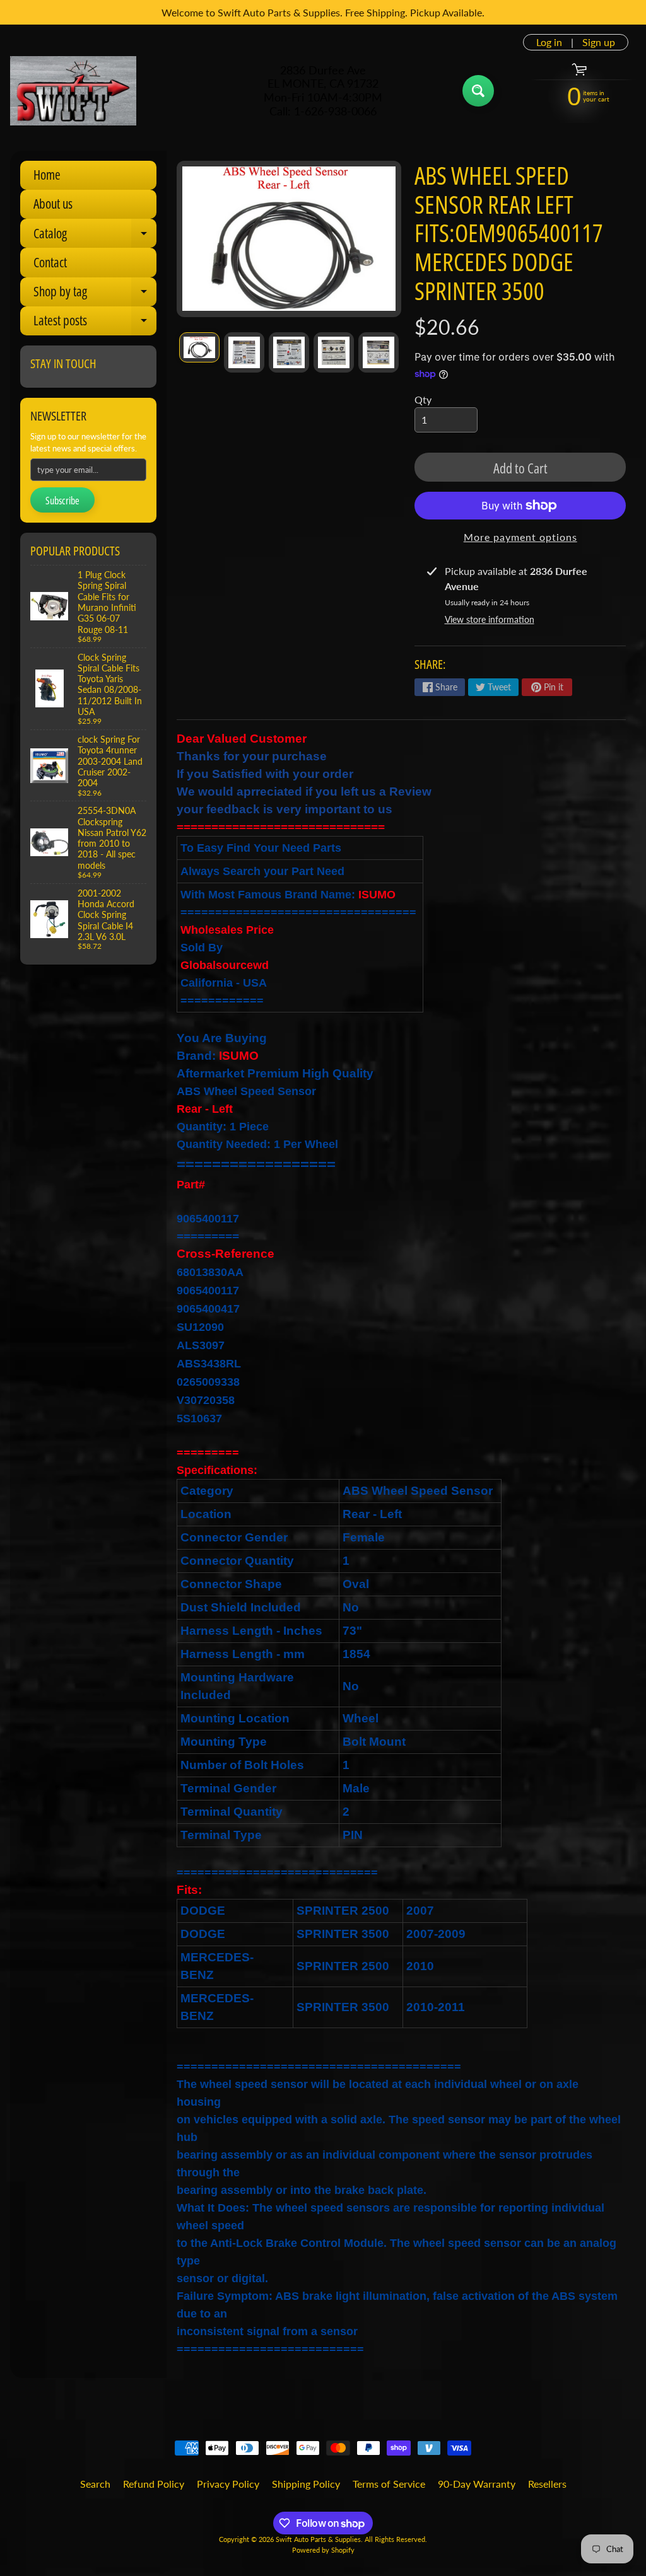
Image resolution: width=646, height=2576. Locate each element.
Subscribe (62, 501)
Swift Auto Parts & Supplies (318, 2539)
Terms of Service (389, 2484)
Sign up (599, 42)
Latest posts (95, 323)
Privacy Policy (228, 2484)
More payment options (520, 537)
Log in (549, 42)
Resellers (547, 2484)
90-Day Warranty (477, 2484)
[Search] (478, 91)
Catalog (95, 236)
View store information (490, 619)
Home (47, 175)
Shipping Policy (306, 2484)
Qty (423, 399)
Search (95, 2484)
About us (53, 204)
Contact (50, 262)
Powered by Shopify (323, 2550)
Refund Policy (154, 2484)
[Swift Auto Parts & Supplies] (73, 91)
